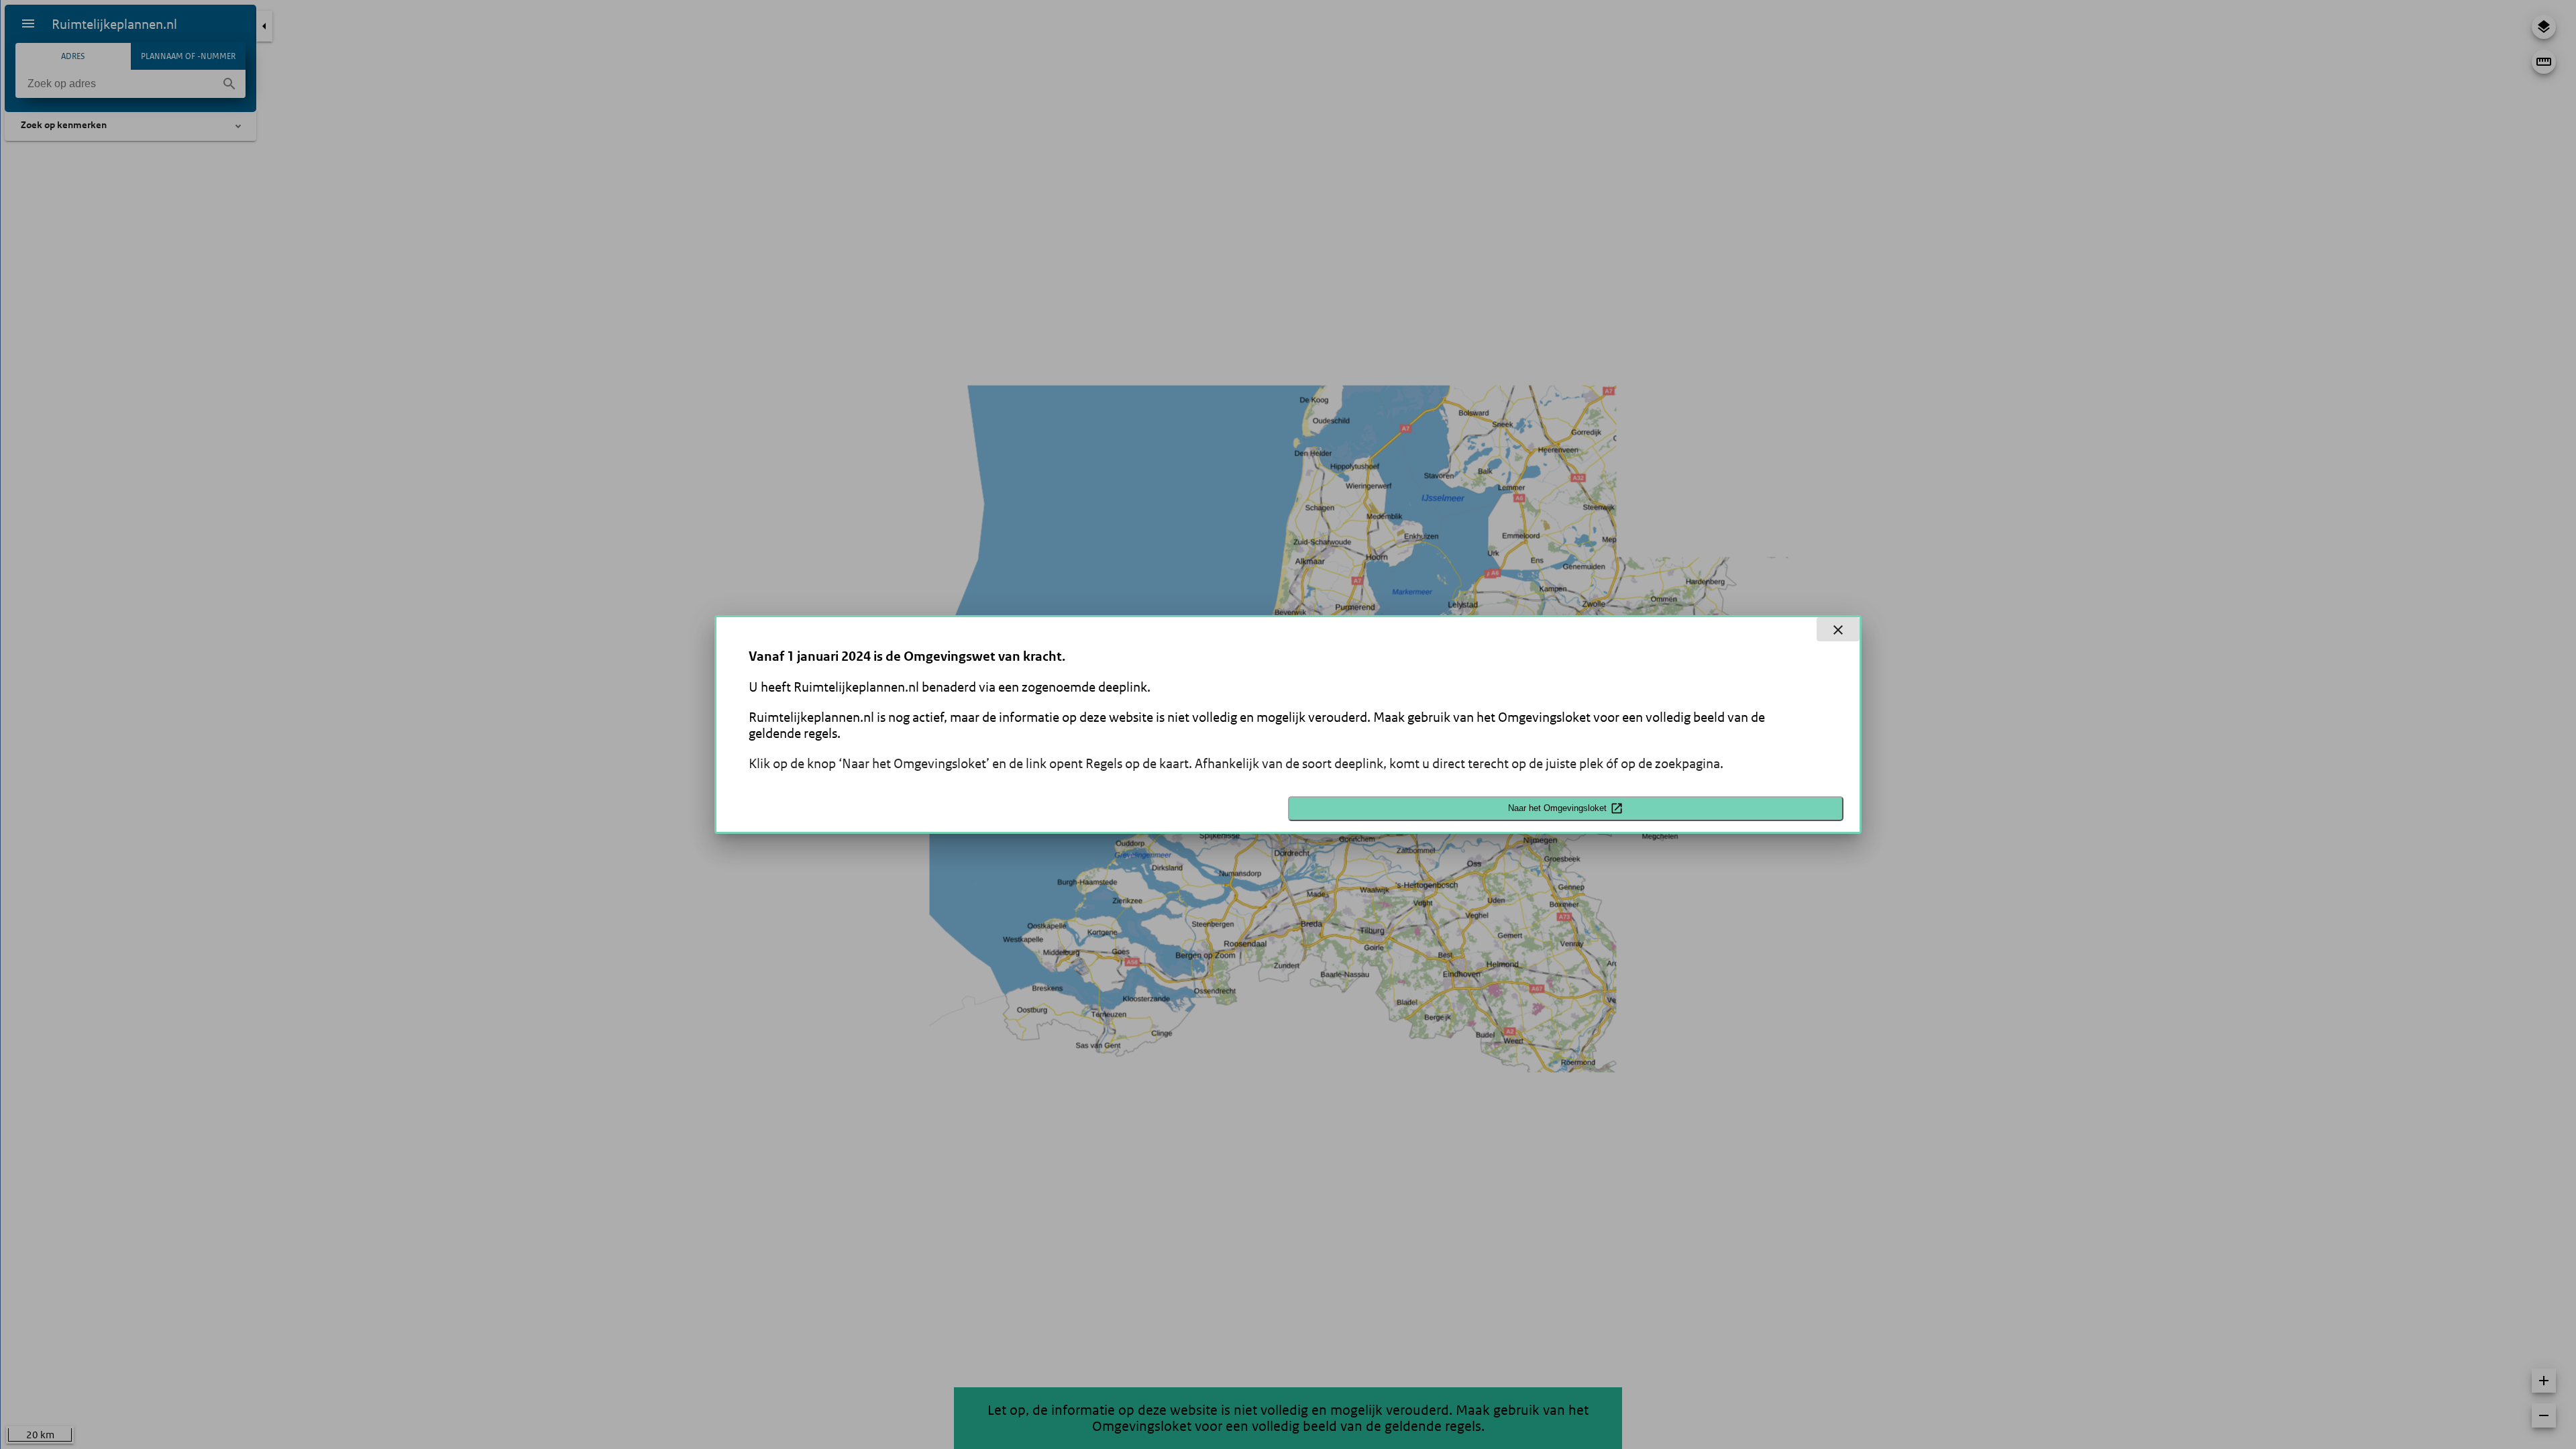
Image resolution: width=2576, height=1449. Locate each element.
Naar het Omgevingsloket (1557, 808)
